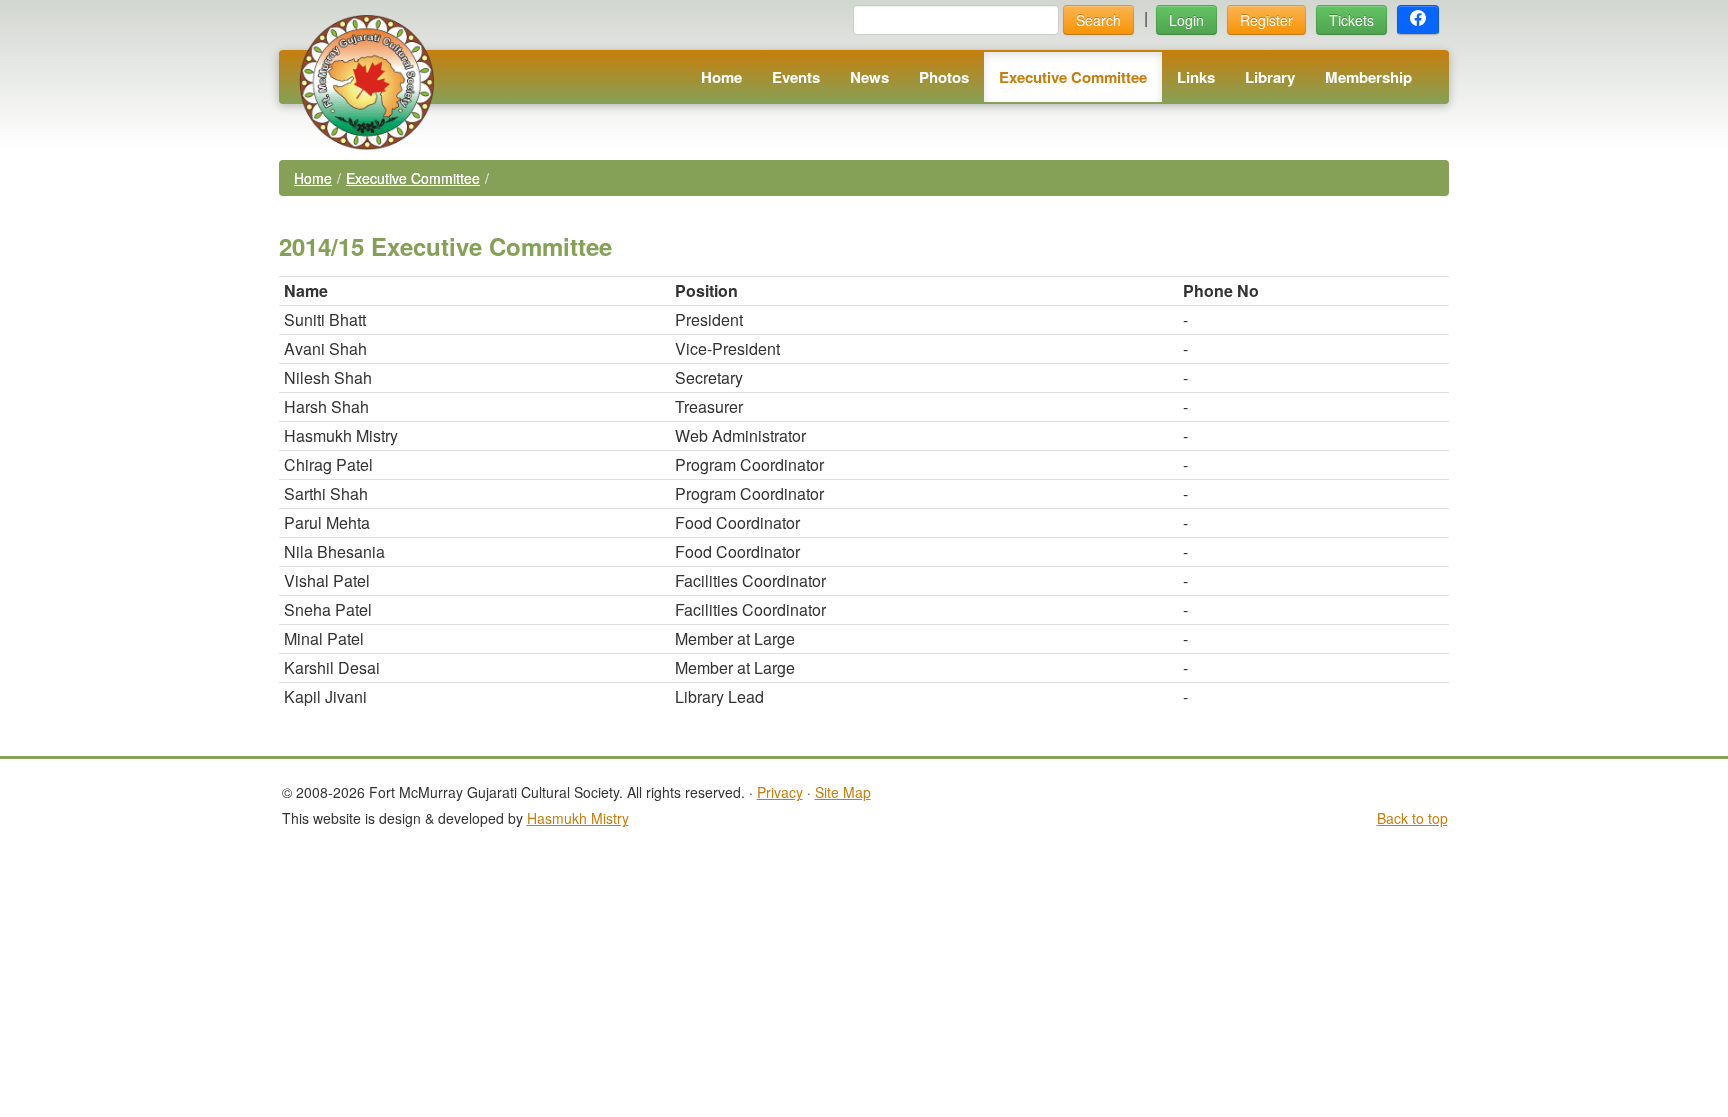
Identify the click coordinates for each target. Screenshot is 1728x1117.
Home (721, 77)
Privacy (780, 792)
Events (796, 77)
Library (1270, 77)
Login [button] (1186, 20)
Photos (944, 77)
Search (1098, 20)
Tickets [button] (1351, 20)
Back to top (1412, 818)
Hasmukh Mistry (578, 818)
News (869, 77)
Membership (1368, 77)
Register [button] (1266, 20)
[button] (1418, 20)
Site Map (843, 792)
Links (1196, 77)
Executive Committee (1073, 77)
